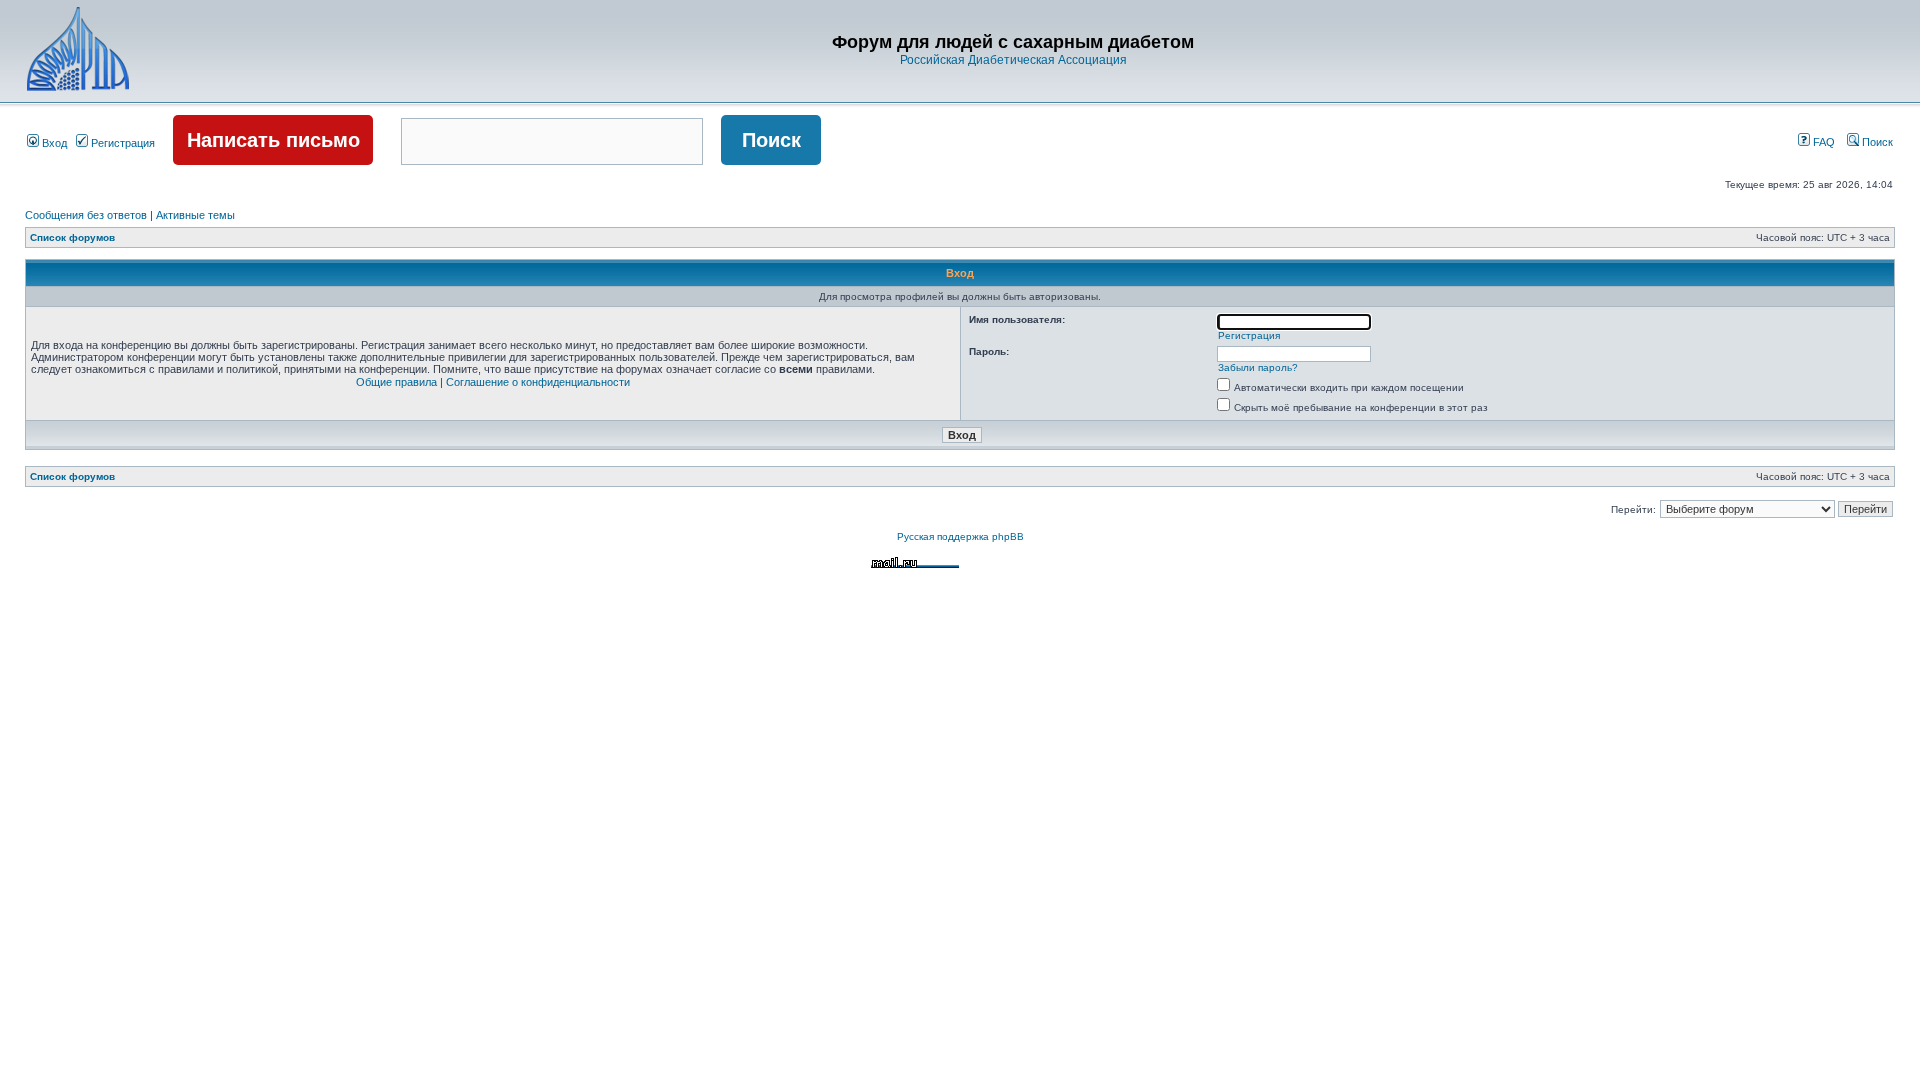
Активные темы (195, 215)
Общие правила (396, 382)
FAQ (1822, 142)
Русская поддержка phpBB (960, 536)
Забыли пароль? (1258, 367)
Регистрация (121, 143)
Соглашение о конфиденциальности (538, 382)
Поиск (1876, 142)
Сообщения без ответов (86, 215)
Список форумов (72, 237)
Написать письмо (273, 140)
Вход (53, 143)
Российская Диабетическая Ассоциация (1013, 60)
